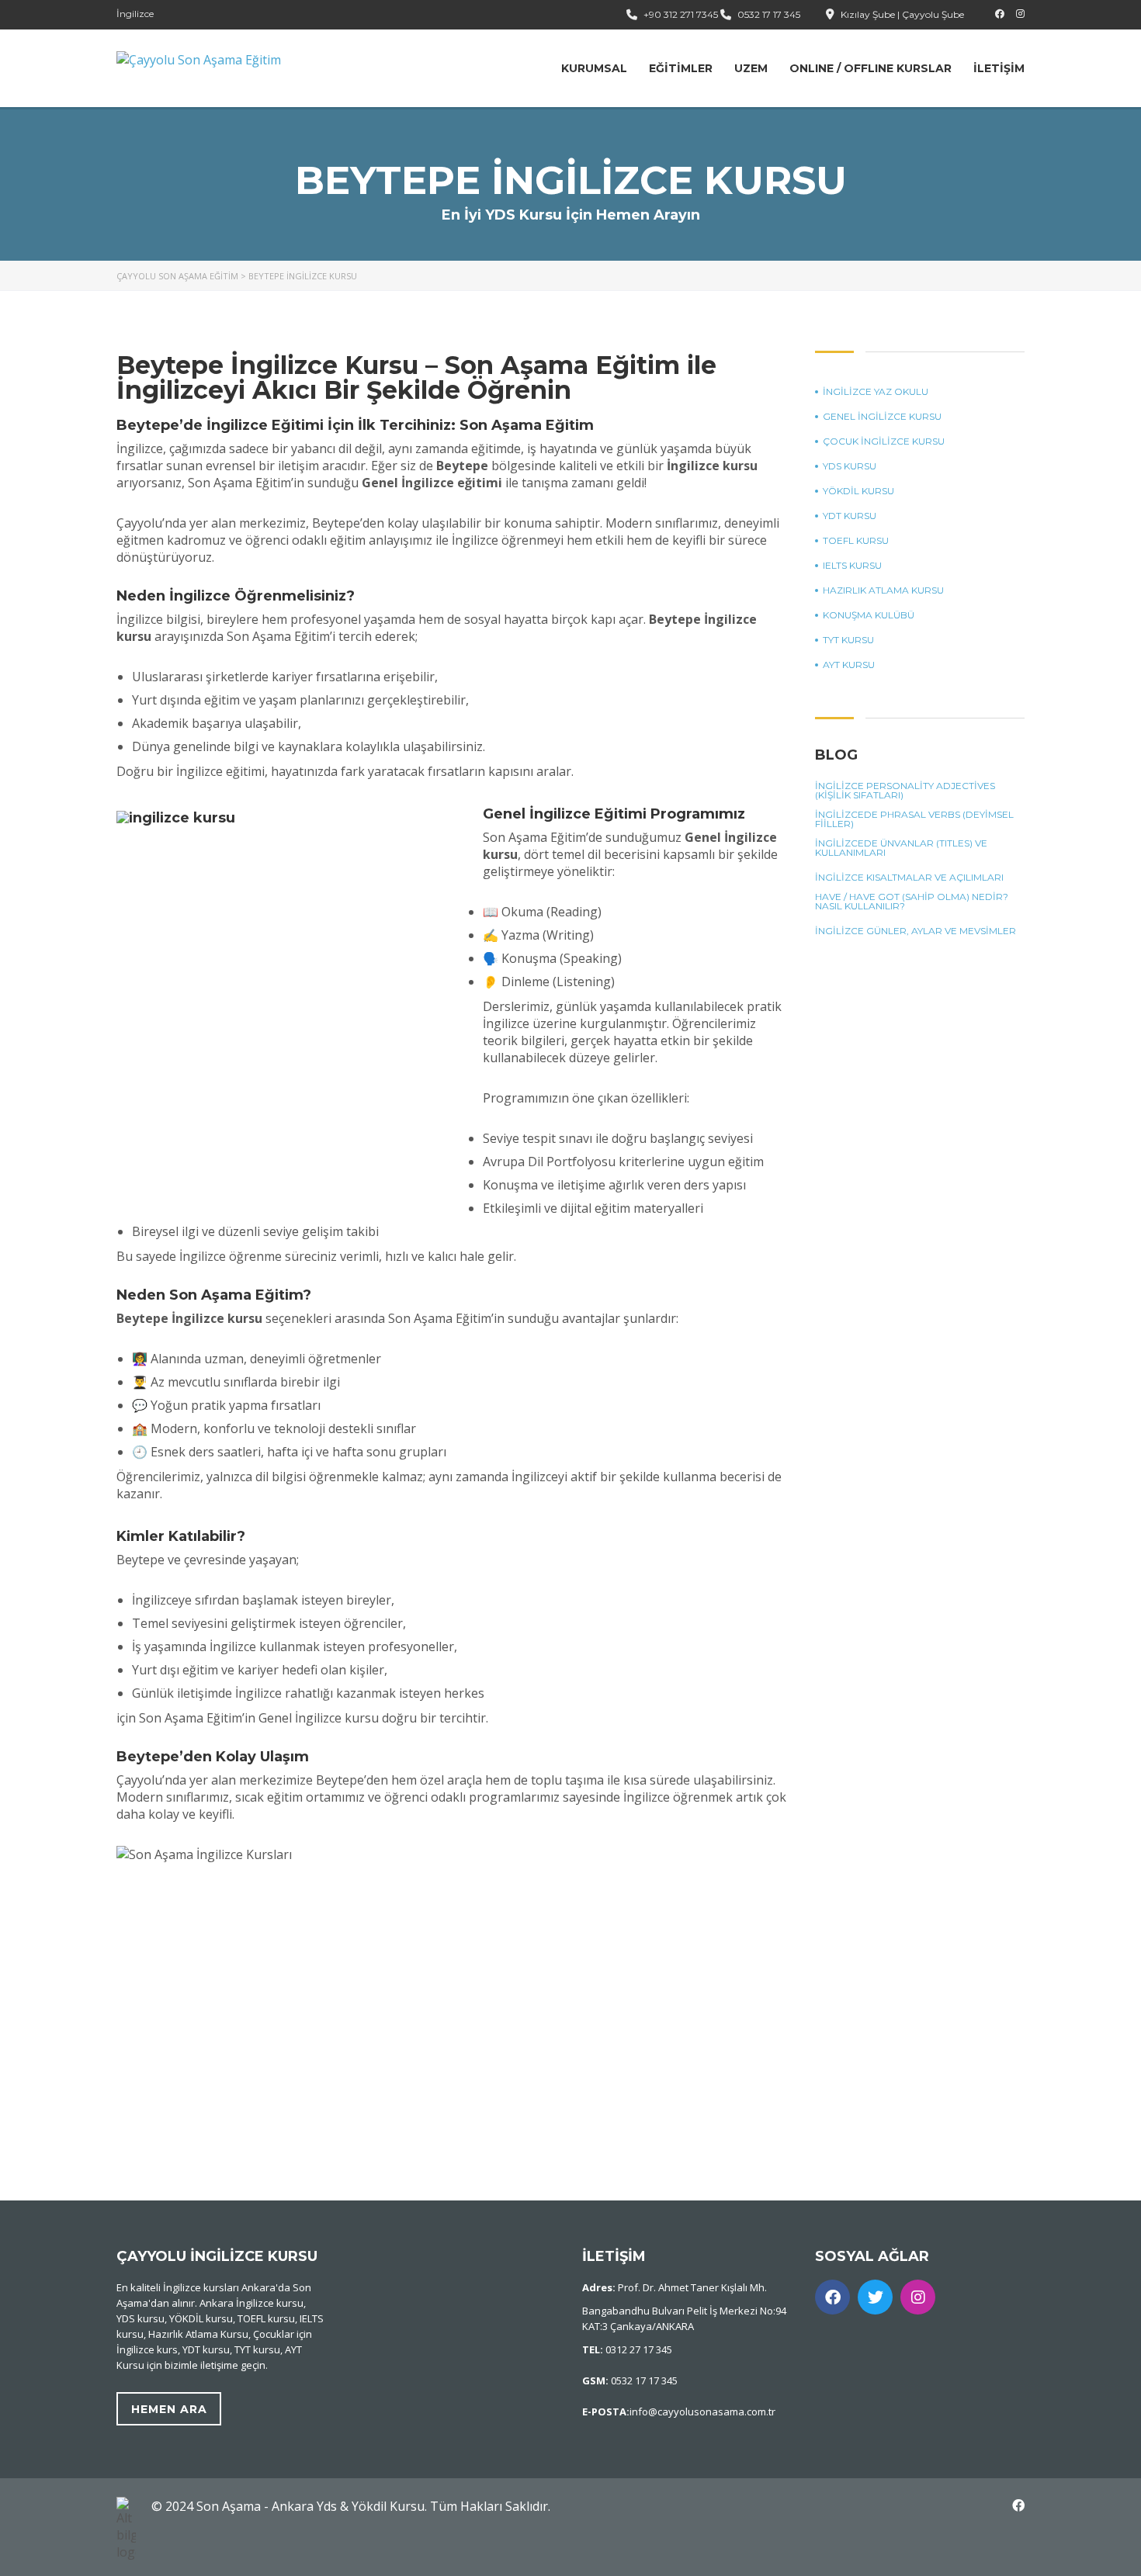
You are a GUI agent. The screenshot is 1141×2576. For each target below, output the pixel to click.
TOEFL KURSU (856, 541)
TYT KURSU (848, 640)
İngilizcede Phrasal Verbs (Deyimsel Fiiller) (914, 819)
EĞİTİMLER (681, 68)
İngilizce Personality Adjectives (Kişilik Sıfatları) (905, 791)
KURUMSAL (594, 68)
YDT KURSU (850, 516)
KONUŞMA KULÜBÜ (869, 615)
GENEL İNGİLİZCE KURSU (882, 417)
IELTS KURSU (852, 566)
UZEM (751, 68)
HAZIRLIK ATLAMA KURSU (883, 590)
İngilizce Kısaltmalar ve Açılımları (909, 878)
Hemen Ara (169, 2409)
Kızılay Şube (868, 14)
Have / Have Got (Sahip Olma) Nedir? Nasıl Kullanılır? (912, 902)
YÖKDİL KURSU (858, 491)
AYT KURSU (849, 665)
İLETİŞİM (999, 68)
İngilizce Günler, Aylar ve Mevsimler (916, 931)
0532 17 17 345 (769, 14)
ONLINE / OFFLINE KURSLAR (870, 68)
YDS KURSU (850, 466)
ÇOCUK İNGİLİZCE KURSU (884, 441)
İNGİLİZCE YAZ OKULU (876, 392)
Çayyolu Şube (933, 14)
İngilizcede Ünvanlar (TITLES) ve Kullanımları (901, 848)
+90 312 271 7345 (681, 14)
